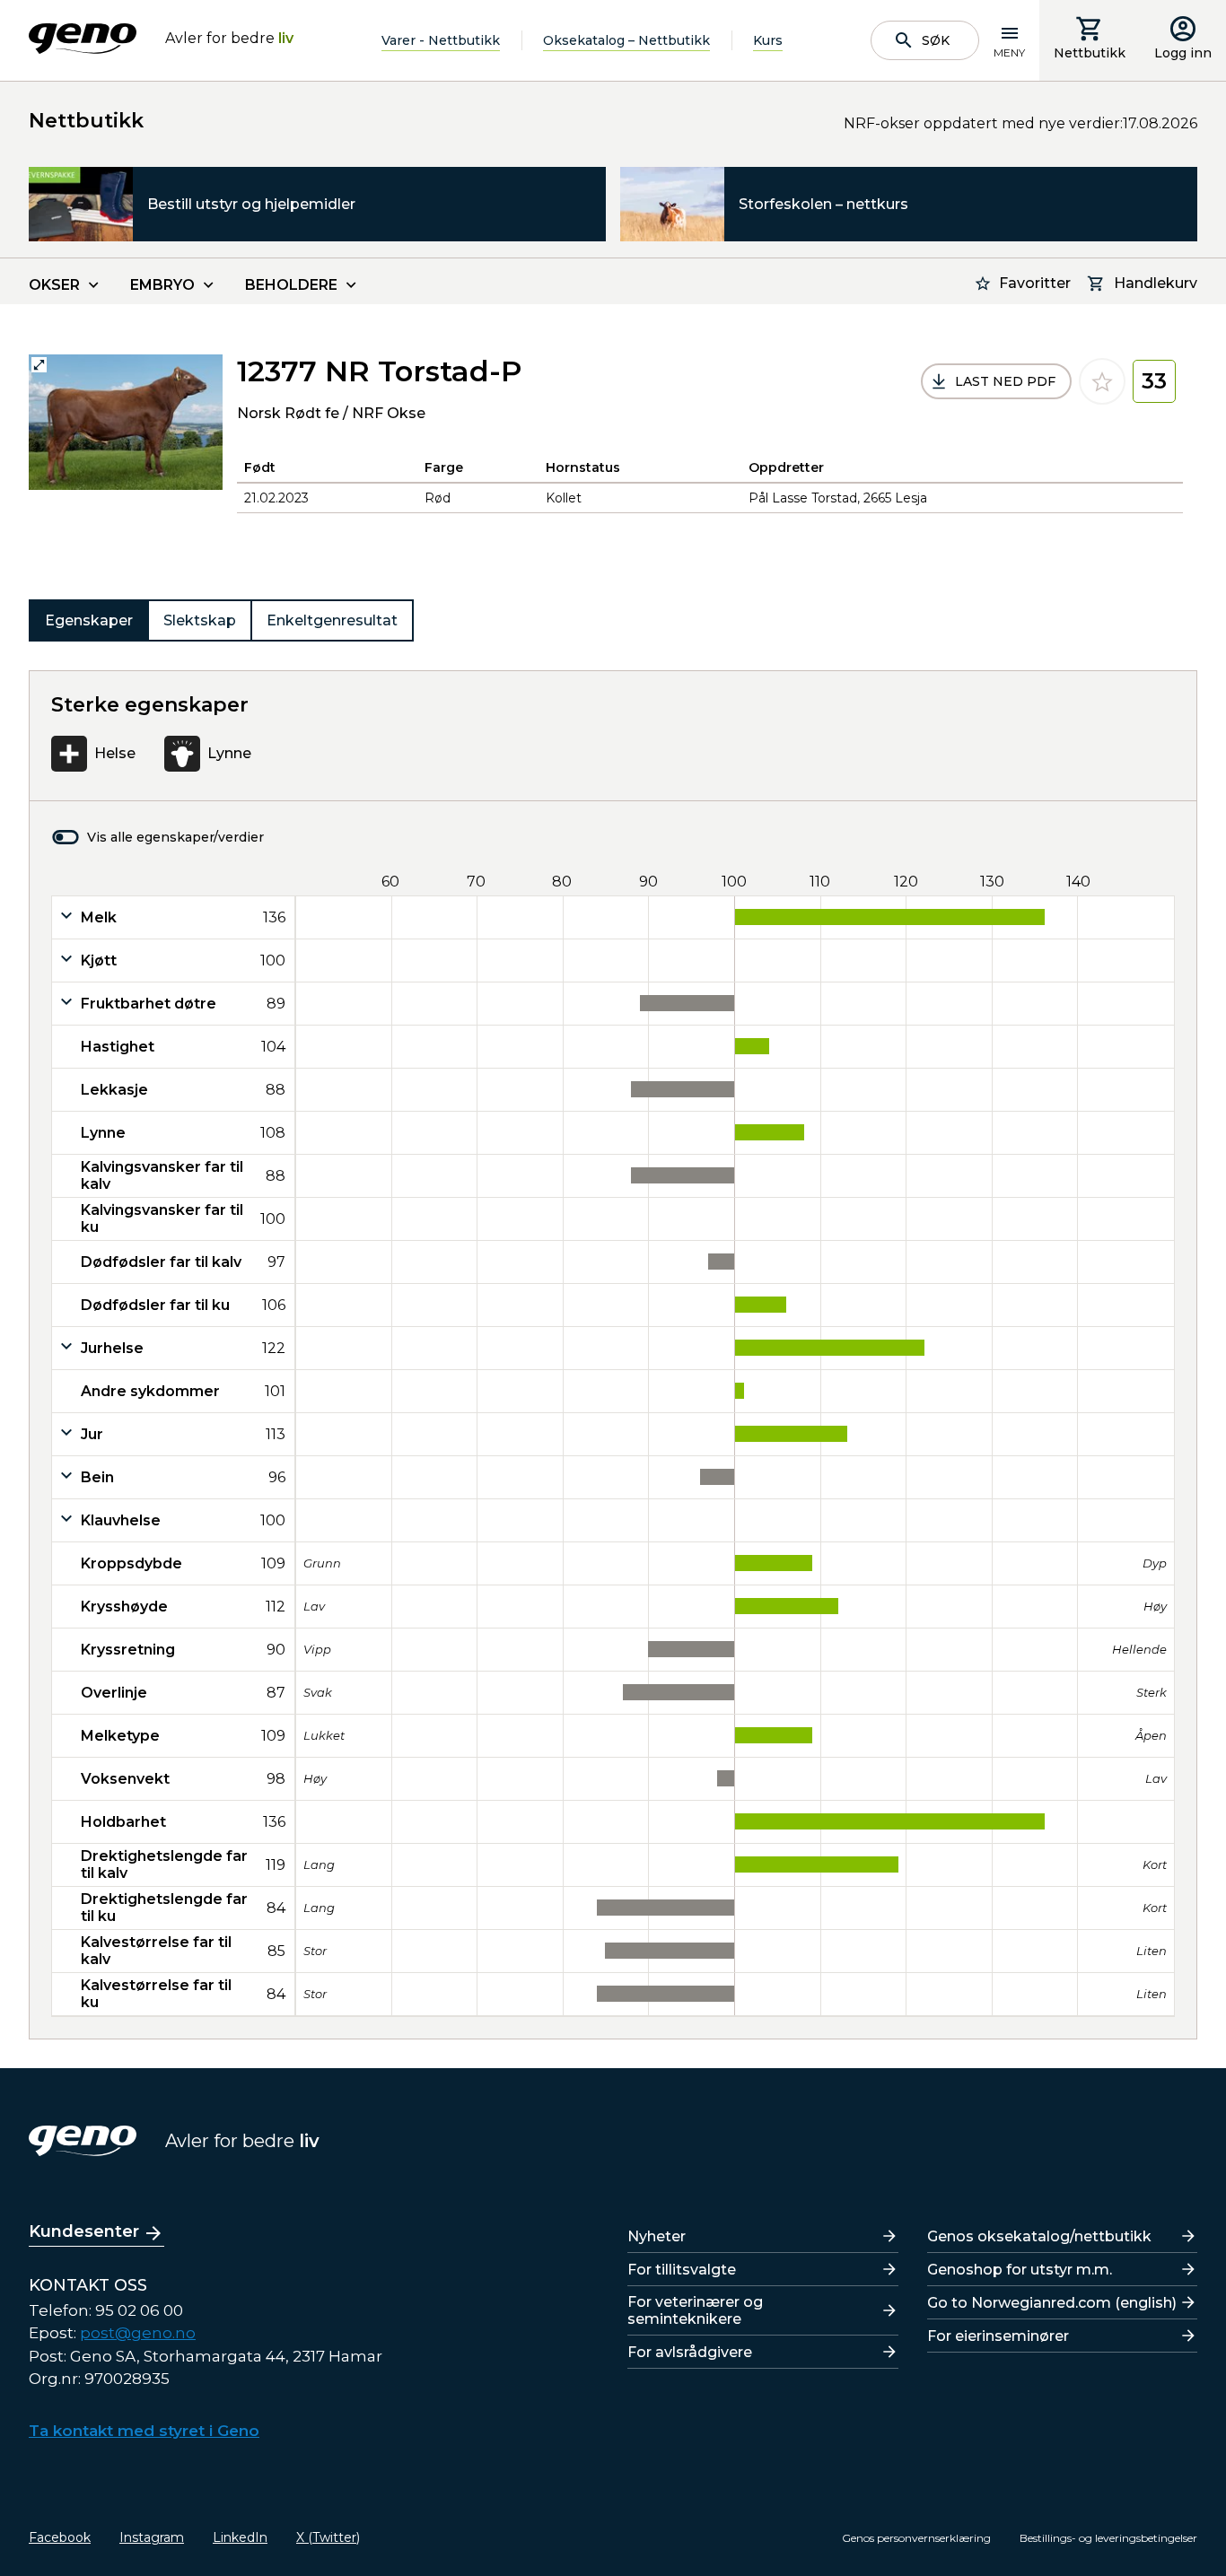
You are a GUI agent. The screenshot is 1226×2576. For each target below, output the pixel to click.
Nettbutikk (1090, 53)
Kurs (768, 40)
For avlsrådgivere (690, 2352)
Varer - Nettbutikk (441, 40)
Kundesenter (84, 2231)
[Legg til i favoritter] (1102, 381)
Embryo (162, 285)
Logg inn (1183, 53)
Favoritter (1035, 283)
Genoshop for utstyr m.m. (1020, 2270)
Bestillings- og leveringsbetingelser (1108, 2538)
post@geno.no (138, 2333)
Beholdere (291, 285)
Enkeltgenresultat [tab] (332, 620)
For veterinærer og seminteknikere (695, 2310)
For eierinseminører (998, 2336)
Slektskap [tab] (200, 620)
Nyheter (657, 2236)
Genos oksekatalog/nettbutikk (1039, 2236)
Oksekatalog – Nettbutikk (626, 40)
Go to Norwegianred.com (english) (1052, 2303)
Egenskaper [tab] (89, 620)
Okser (54, 285)
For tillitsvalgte (682, 2270)
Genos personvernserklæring (916, 2538)
